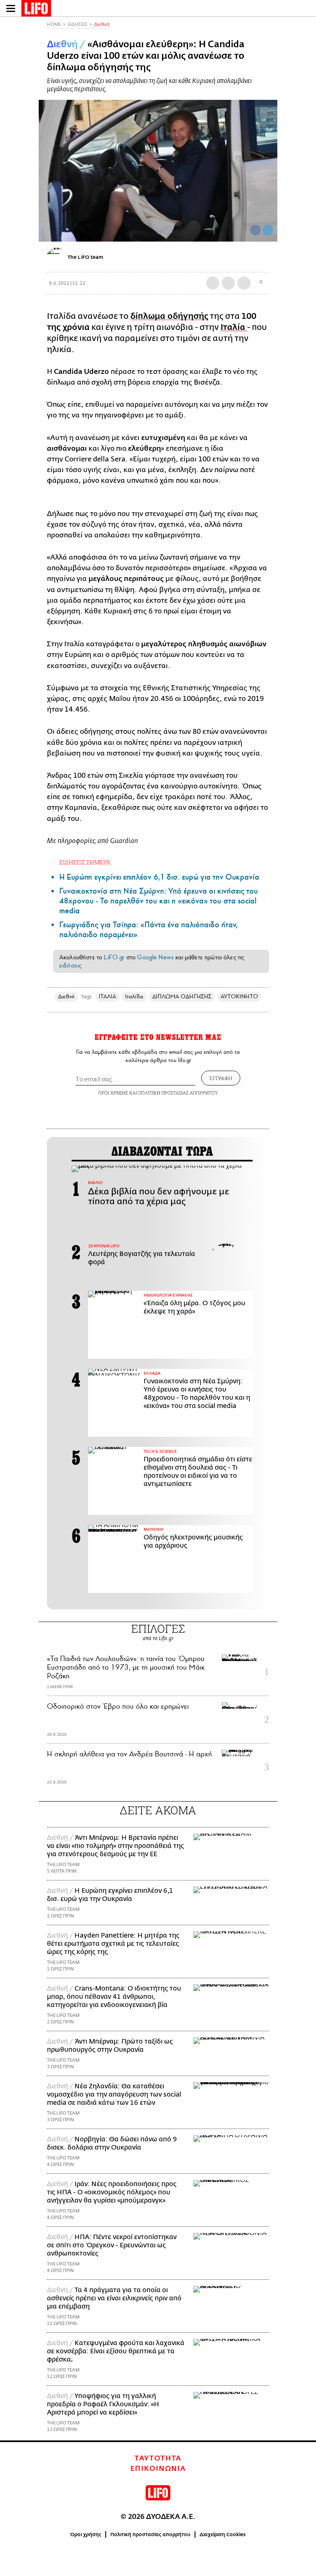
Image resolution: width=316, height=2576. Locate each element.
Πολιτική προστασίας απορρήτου (150, 2535)
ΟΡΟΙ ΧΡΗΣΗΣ (113, 1093)
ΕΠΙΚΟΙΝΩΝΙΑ (158, 2469)
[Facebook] (256, 230)
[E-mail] (244, 283)
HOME (54, 24)
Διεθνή (102, 24)
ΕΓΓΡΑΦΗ (221, 1078)
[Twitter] (268, 230)
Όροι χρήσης (86, 2535)
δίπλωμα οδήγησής (169, 316)
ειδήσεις (70, 965)
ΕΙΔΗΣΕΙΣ (78, 24)
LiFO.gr (114, 957)
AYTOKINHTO (239, 997)
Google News (155, 957)
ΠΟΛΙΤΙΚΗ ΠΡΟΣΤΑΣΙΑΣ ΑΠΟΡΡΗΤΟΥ (178, 1093)
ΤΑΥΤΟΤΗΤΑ (158, 2458)
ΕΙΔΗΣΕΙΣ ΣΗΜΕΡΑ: (85, 862)
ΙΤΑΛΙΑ (107, 997)
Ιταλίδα (134, 997)
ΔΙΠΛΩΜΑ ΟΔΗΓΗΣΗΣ (182, 997)
